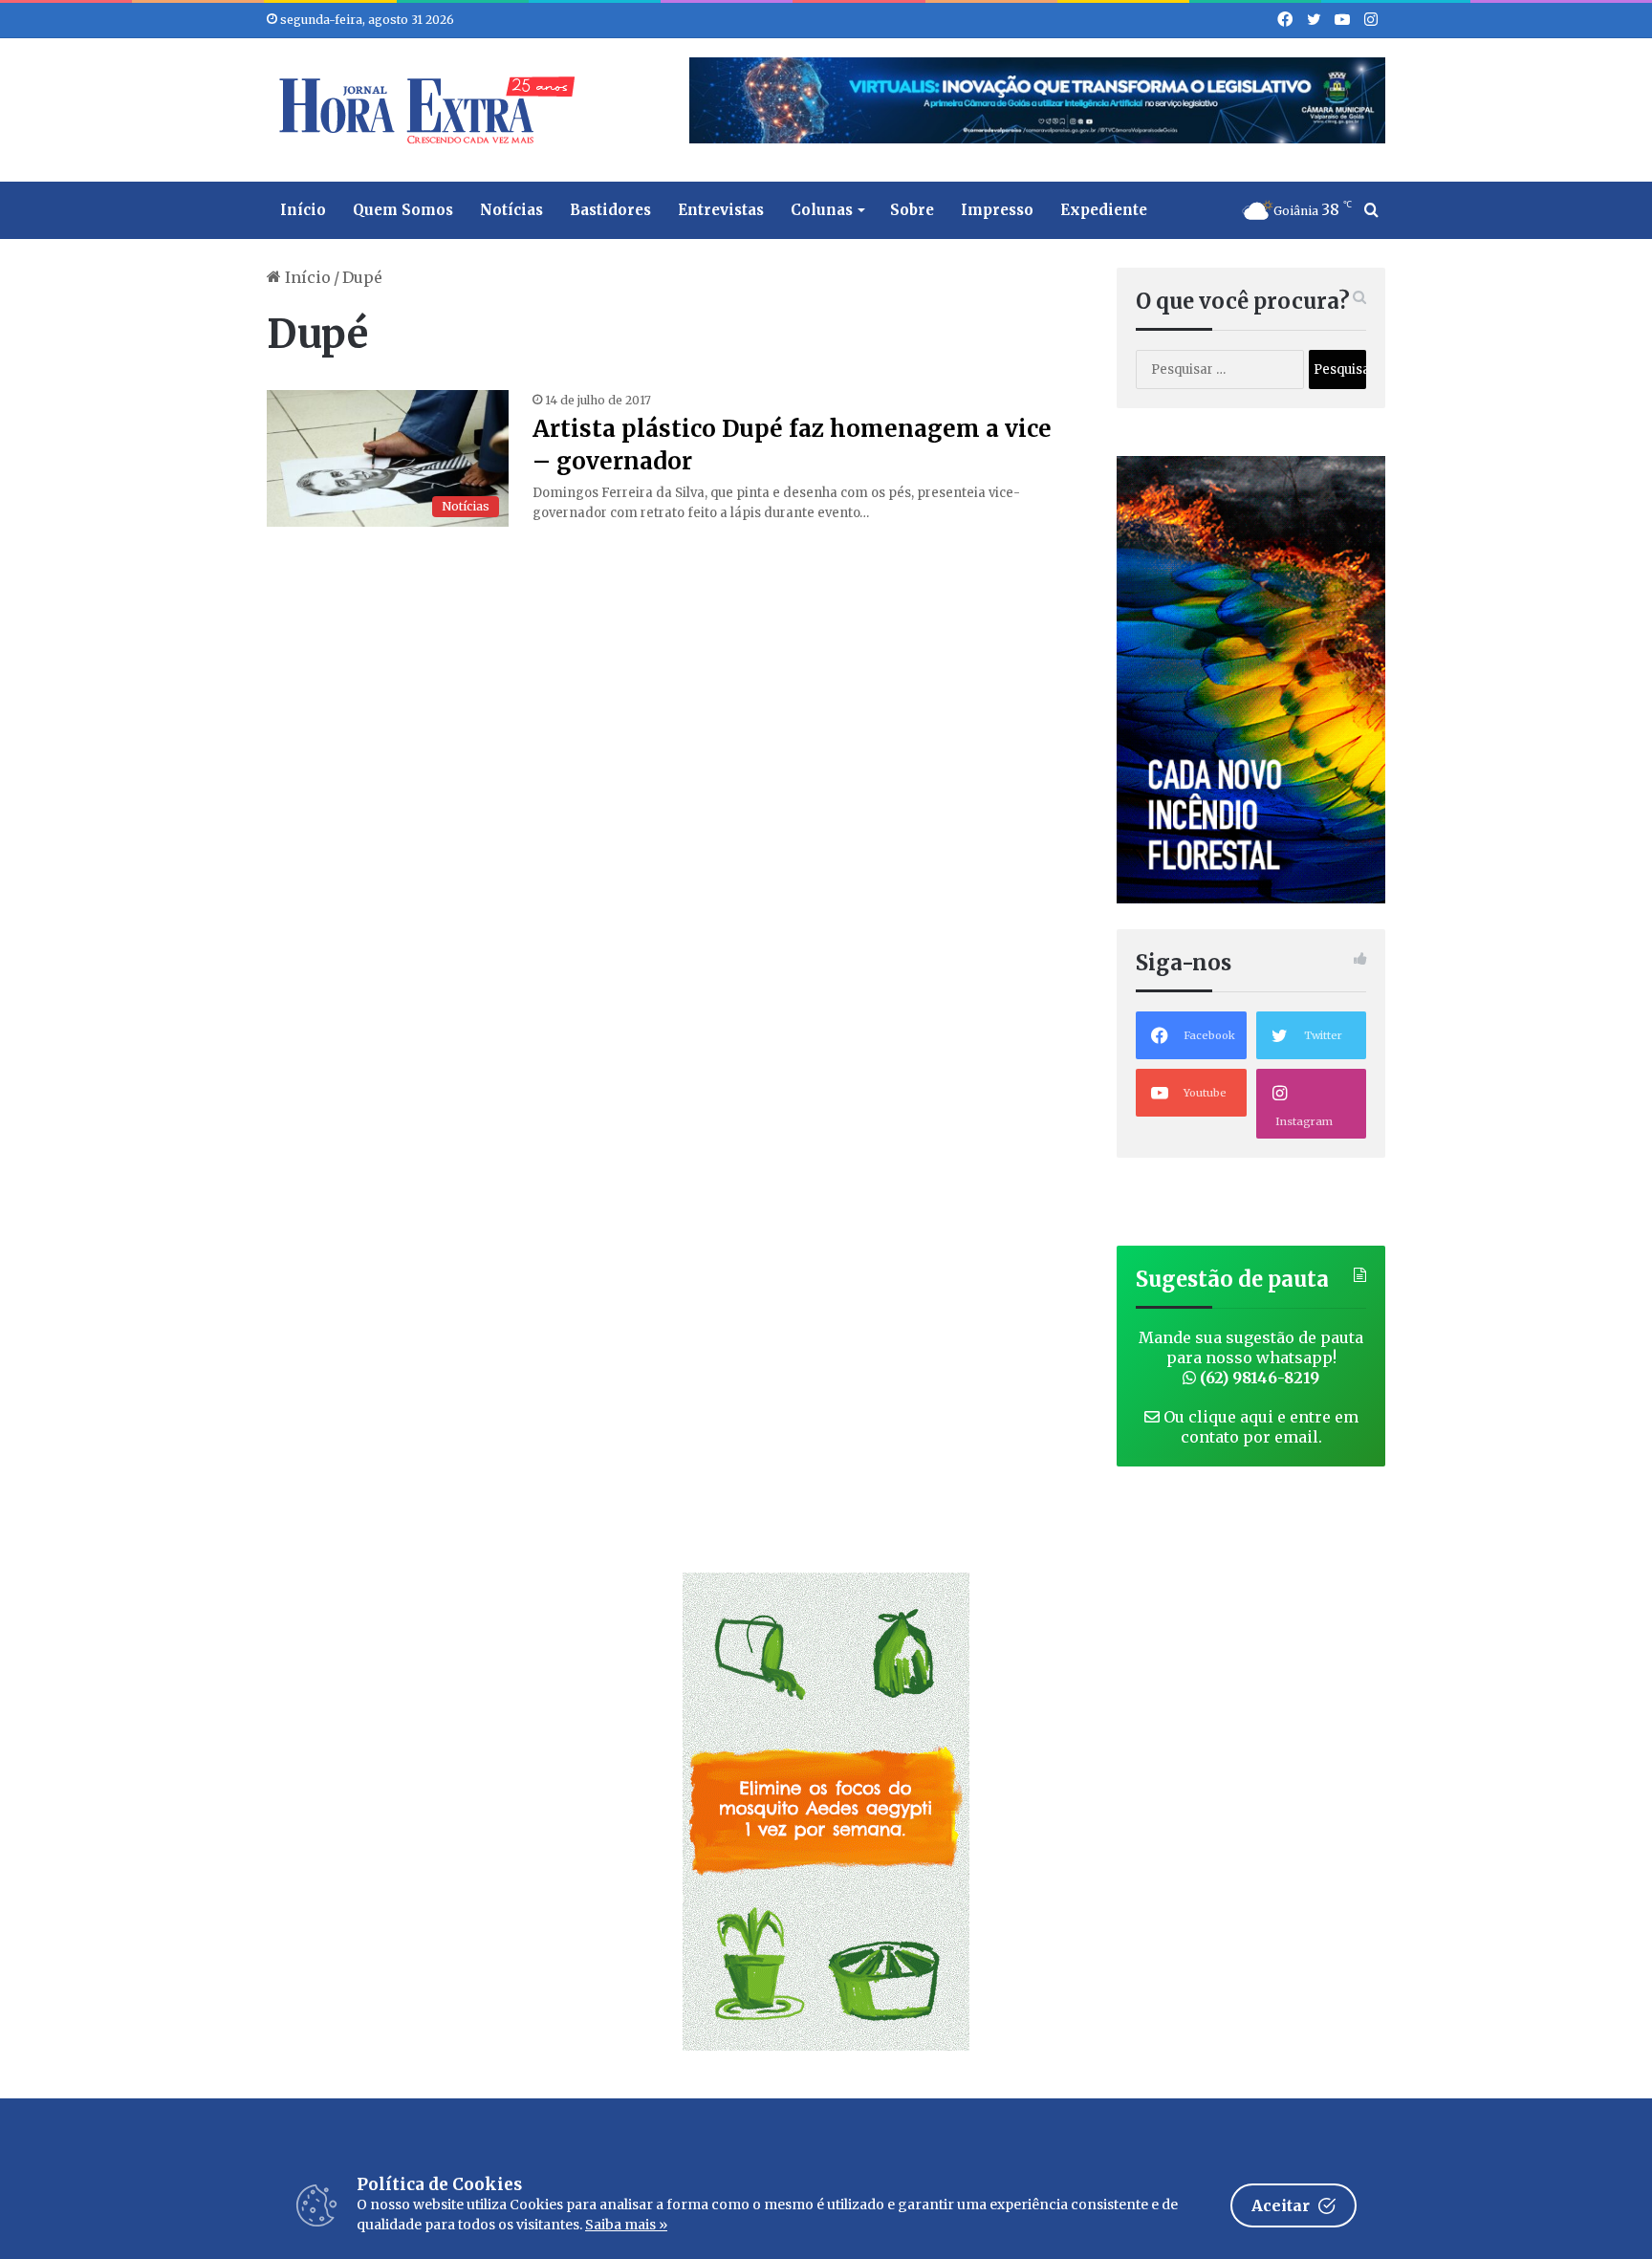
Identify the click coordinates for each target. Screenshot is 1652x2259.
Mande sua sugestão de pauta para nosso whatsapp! (1251, 1358)
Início (303, 210)
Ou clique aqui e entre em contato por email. (1259, 1427)
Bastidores (610, 210)
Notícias (511, 210)
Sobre (912, 210)
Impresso (997, 210)
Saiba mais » (626, 2225)
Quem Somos (403, 210)
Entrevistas (721, 210)
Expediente (1104, 210)
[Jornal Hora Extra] (423, 110)
